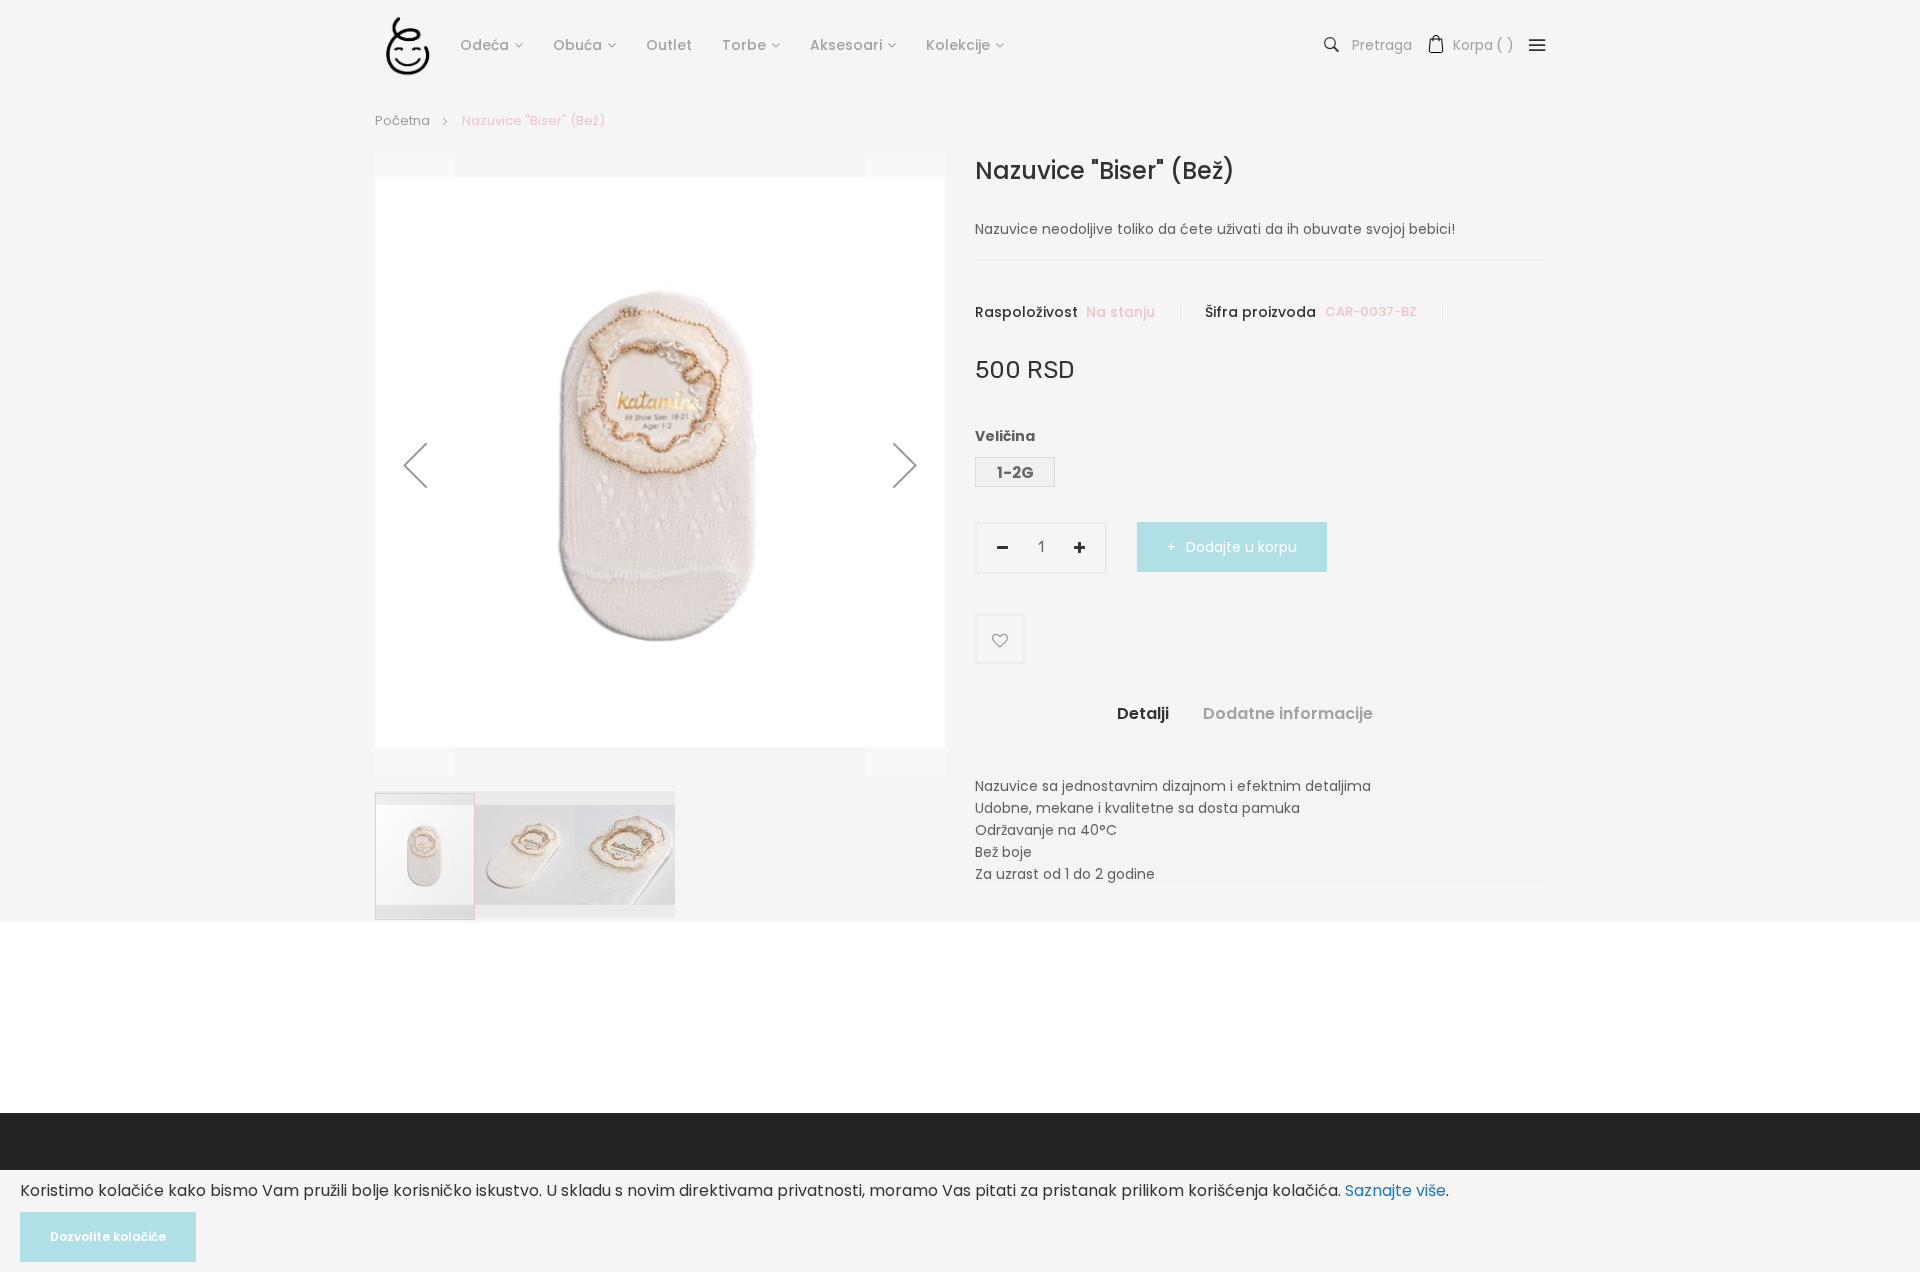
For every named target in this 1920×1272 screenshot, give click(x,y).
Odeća (484, 45)
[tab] (1143, 721)
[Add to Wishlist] (1000, 639)
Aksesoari (846, 45)
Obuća (577, 45)
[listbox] (1260, 474)
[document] (960, 1221)
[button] (415, 465)
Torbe (744, 45)
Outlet (669, 45)
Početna (402, 120)
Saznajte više (1395, 1190)
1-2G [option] (1015, 472)
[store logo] (407, 45)
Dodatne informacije (1288, 714)
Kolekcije (958, 45)
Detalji (1143, 714)
